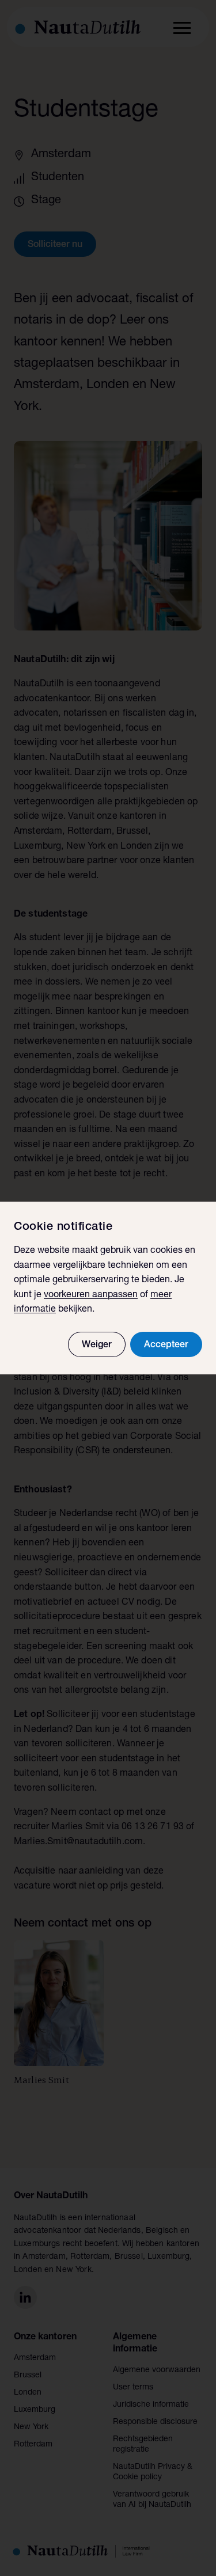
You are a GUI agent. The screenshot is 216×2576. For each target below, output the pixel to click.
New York (31, 2427)
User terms (133, 2388)
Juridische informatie (151, 2405)
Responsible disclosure (155, 2422)
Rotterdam (33, 2445)
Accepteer (166, 1346)
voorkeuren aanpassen (91, 1295)
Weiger (97, 1346)
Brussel (28, 2376)
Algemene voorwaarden (157, 2370)
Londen (28, 2393)
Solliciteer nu (55, 245)
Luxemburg (35, 2410)
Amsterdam (35, 2358)
